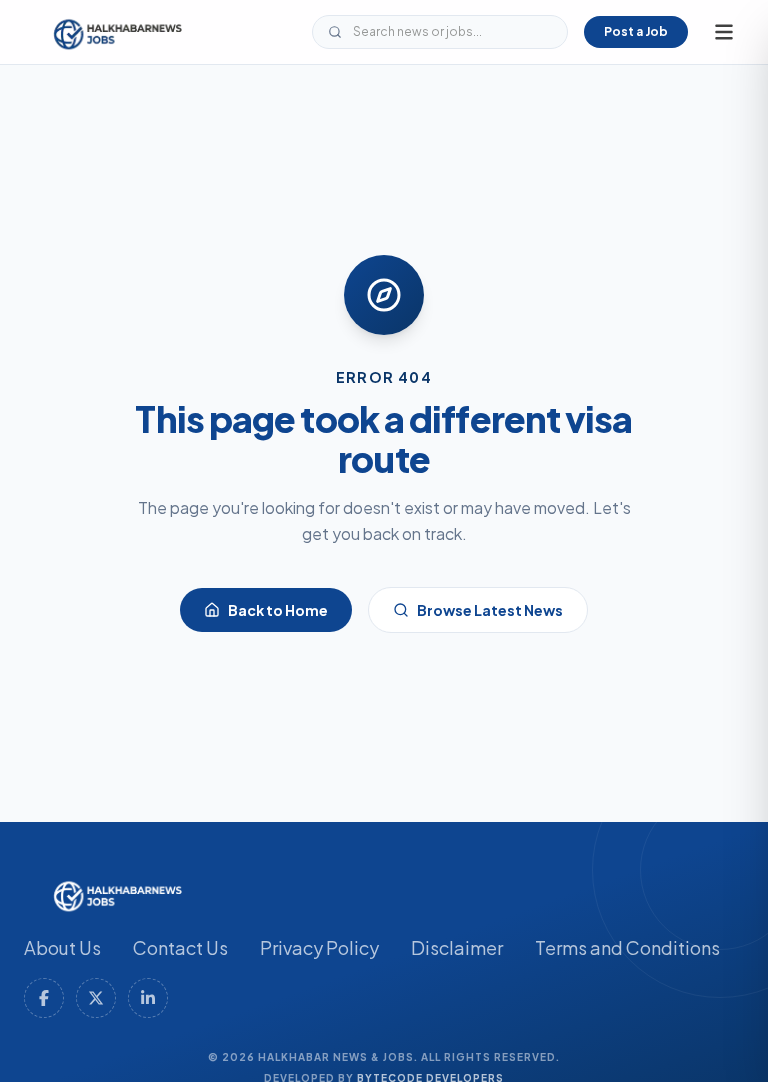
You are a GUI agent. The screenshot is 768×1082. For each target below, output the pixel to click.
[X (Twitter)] (96, 998)
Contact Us (180, 947)
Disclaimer (457, 947)
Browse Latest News (490, 610)
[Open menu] (724, 32)
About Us (62, 947)
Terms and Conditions (627, 947)
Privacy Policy (319, 947)
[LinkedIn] (148, 998)
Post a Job (636, 31)
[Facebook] (44, 998)
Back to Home (278, 610)
